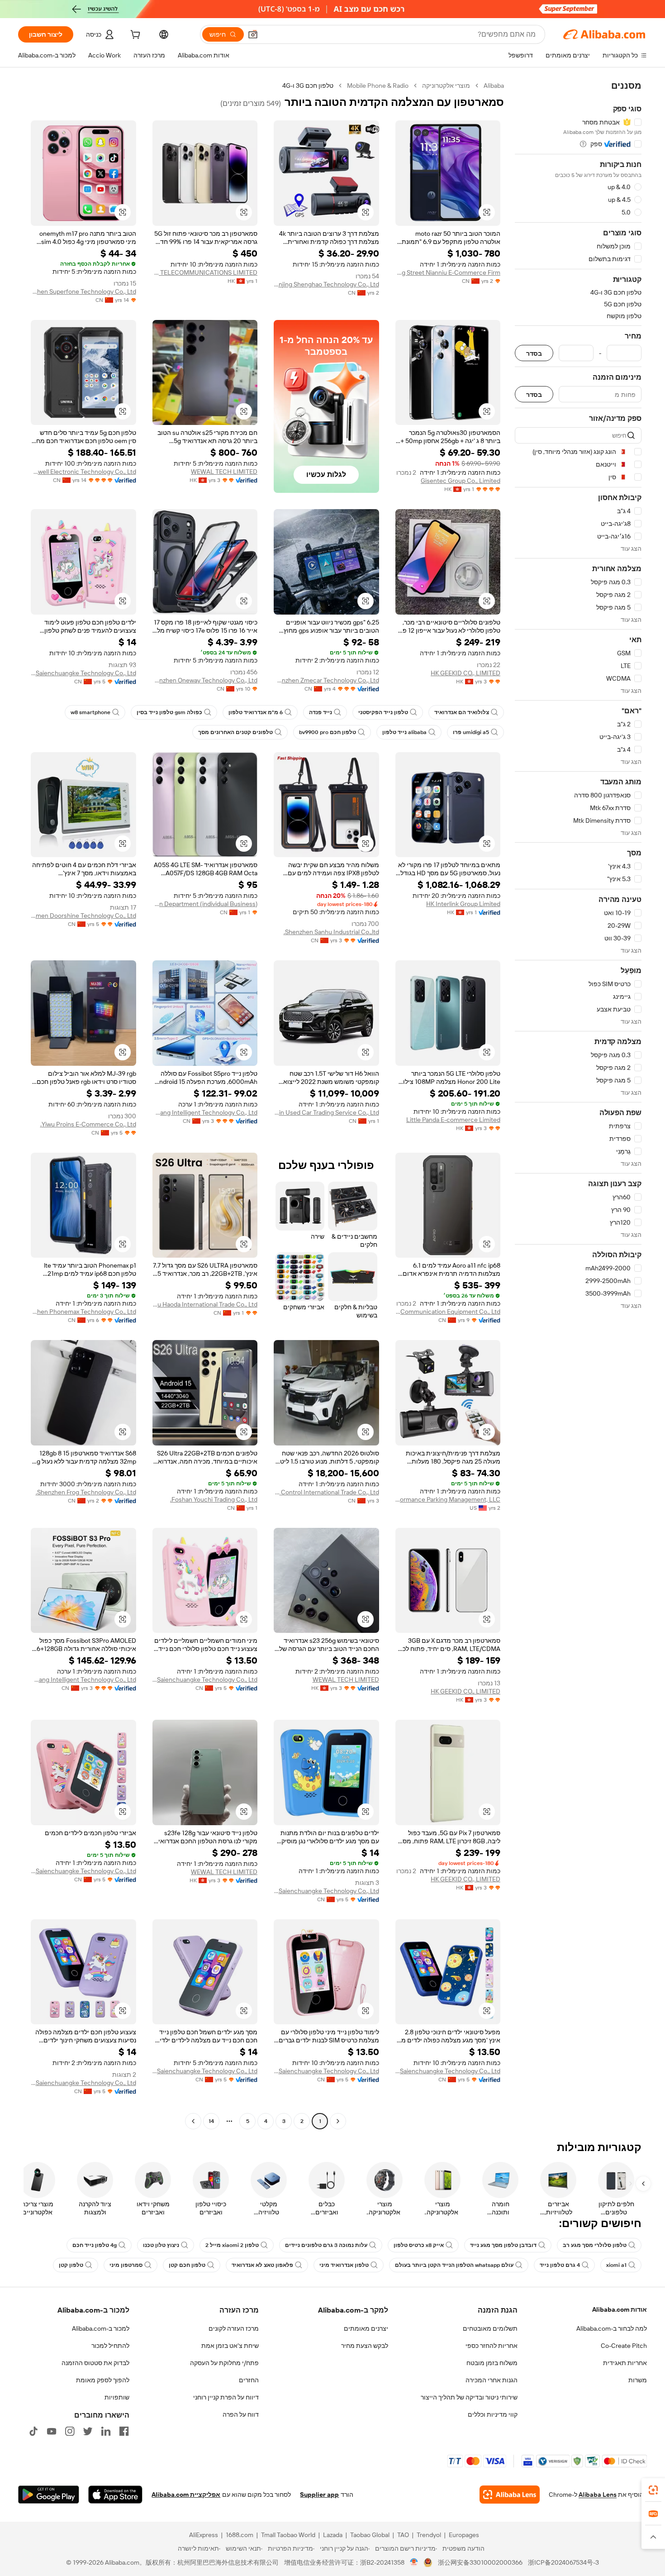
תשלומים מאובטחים (490, 2328)
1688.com (240, 2535)
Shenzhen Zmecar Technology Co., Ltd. (326, 680)
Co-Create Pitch (624, 2346)
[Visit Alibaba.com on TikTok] (33, 2431)
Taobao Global (370, 2535)
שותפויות (117, 2397)
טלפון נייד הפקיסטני (383, 712)
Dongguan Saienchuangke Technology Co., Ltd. (83, 673)
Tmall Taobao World (288, 2535)
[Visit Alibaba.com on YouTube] (52, 2431)
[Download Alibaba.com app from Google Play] (49, 2495)
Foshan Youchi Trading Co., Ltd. (214, 1499)
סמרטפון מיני (126, 2265)
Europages (464, 2535)
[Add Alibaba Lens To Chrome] (510, 2495)
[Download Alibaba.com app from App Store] (115, 2495)
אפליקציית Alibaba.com (186, 2495)
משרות (638, 2380)
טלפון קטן (71, 2265)
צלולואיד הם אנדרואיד (462, 712)
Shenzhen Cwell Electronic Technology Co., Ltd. (83, 472)
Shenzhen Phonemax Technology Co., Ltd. (83, 1312)
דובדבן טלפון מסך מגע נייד (503, 2245)
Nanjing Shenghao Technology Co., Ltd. (326, 284)
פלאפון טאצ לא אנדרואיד (262, 2265)
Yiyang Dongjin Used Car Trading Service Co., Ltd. (326, 1112)
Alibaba (494, 86)
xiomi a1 (616, 2265)
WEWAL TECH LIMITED (224, 472)
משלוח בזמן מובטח (492, 2363)
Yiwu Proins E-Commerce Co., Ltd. (88, 1124)
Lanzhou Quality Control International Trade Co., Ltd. (326, 1492)
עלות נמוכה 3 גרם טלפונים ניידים (326, 2245)
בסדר (534, 353)
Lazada (333, 2535)
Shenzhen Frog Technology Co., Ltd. (86, 1492)
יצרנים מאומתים (366, 2328)
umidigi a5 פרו (471, 732)
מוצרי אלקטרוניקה (446, 86)
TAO (403, 2535)
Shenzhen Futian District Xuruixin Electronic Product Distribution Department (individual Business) (205, 904)
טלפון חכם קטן (187, 2265)
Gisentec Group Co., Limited (461, 481)
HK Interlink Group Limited (463, 904)
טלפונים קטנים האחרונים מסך (235, 732)
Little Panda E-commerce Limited (453, 1120)
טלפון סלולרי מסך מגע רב (595, 2245)
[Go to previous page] (338, 2121)
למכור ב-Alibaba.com (101, 2328)
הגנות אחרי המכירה (492, 2380)
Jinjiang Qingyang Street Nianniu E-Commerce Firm (448, 272)
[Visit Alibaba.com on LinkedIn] (106, 2431)
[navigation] (578, 1104)
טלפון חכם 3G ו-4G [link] (308, 86)
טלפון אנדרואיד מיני (344, 2265)
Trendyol (429, 2535)
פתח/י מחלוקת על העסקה (224, 2363)
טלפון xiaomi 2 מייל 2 (232, 2245)
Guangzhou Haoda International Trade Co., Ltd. (205, 1304)
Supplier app (319, 2495)
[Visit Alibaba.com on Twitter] (88, 2431)
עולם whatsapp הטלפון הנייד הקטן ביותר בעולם (454, 2265)
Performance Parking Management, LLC (448, 1499)
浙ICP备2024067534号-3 (563, 2562)
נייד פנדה (321, 712)
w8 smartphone (90, 712)
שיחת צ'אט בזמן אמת (230, 2346)
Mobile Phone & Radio (378, 86)
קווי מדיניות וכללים (493, 2414)
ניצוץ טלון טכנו (161, 2245)
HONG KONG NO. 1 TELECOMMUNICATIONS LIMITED (205, 272)
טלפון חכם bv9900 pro (328, 732)
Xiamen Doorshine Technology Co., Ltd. (83, 916)
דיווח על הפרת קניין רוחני (226, 2397)
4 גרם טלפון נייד (560, 2265)
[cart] (134, 36)
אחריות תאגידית (625, 2363)
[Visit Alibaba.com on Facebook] (124, 2431)
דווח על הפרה (241, 2414)
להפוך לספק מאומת (103, 2380)
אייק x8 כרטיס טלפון (419, 2245)
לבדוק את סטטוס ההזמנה (95, 2363)
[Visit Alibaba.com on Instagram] (70, 2431)
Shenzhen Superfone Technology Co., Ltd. (83, 291)
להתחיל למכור (110, 2346)
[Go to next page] (193, 2121)
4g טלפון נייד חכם (95, 2245)
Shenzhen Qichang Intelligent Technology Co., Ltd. (205, 1112)
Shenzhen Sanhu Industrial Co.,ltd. (331, 932)
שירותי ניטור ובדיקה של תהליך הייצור (469, 2397)
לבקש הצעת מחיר (365, 2346)
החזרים (249, 2380)
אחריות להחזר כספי (492, 2346)
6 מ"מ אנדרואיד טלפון (256, 712)
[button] (253, 34)
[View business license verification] (414, 2562)
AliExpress (204, 2535)
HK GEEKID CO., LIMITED (465, 673)
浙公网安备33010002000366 (480, 2562)
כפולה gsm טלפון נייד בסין (169, 712)
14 (211, 2121)
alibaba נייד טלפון (404, 732)
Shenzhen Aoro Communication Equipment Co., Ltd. (448, 1312)
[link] (653, 2490)
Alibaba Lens (598, 2495)
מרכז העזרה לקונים (234, 2328)
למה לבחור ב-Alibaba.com (612, 2328)
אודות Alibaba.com (620, 2309)
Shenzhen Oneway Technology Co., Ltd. (205, 680)
